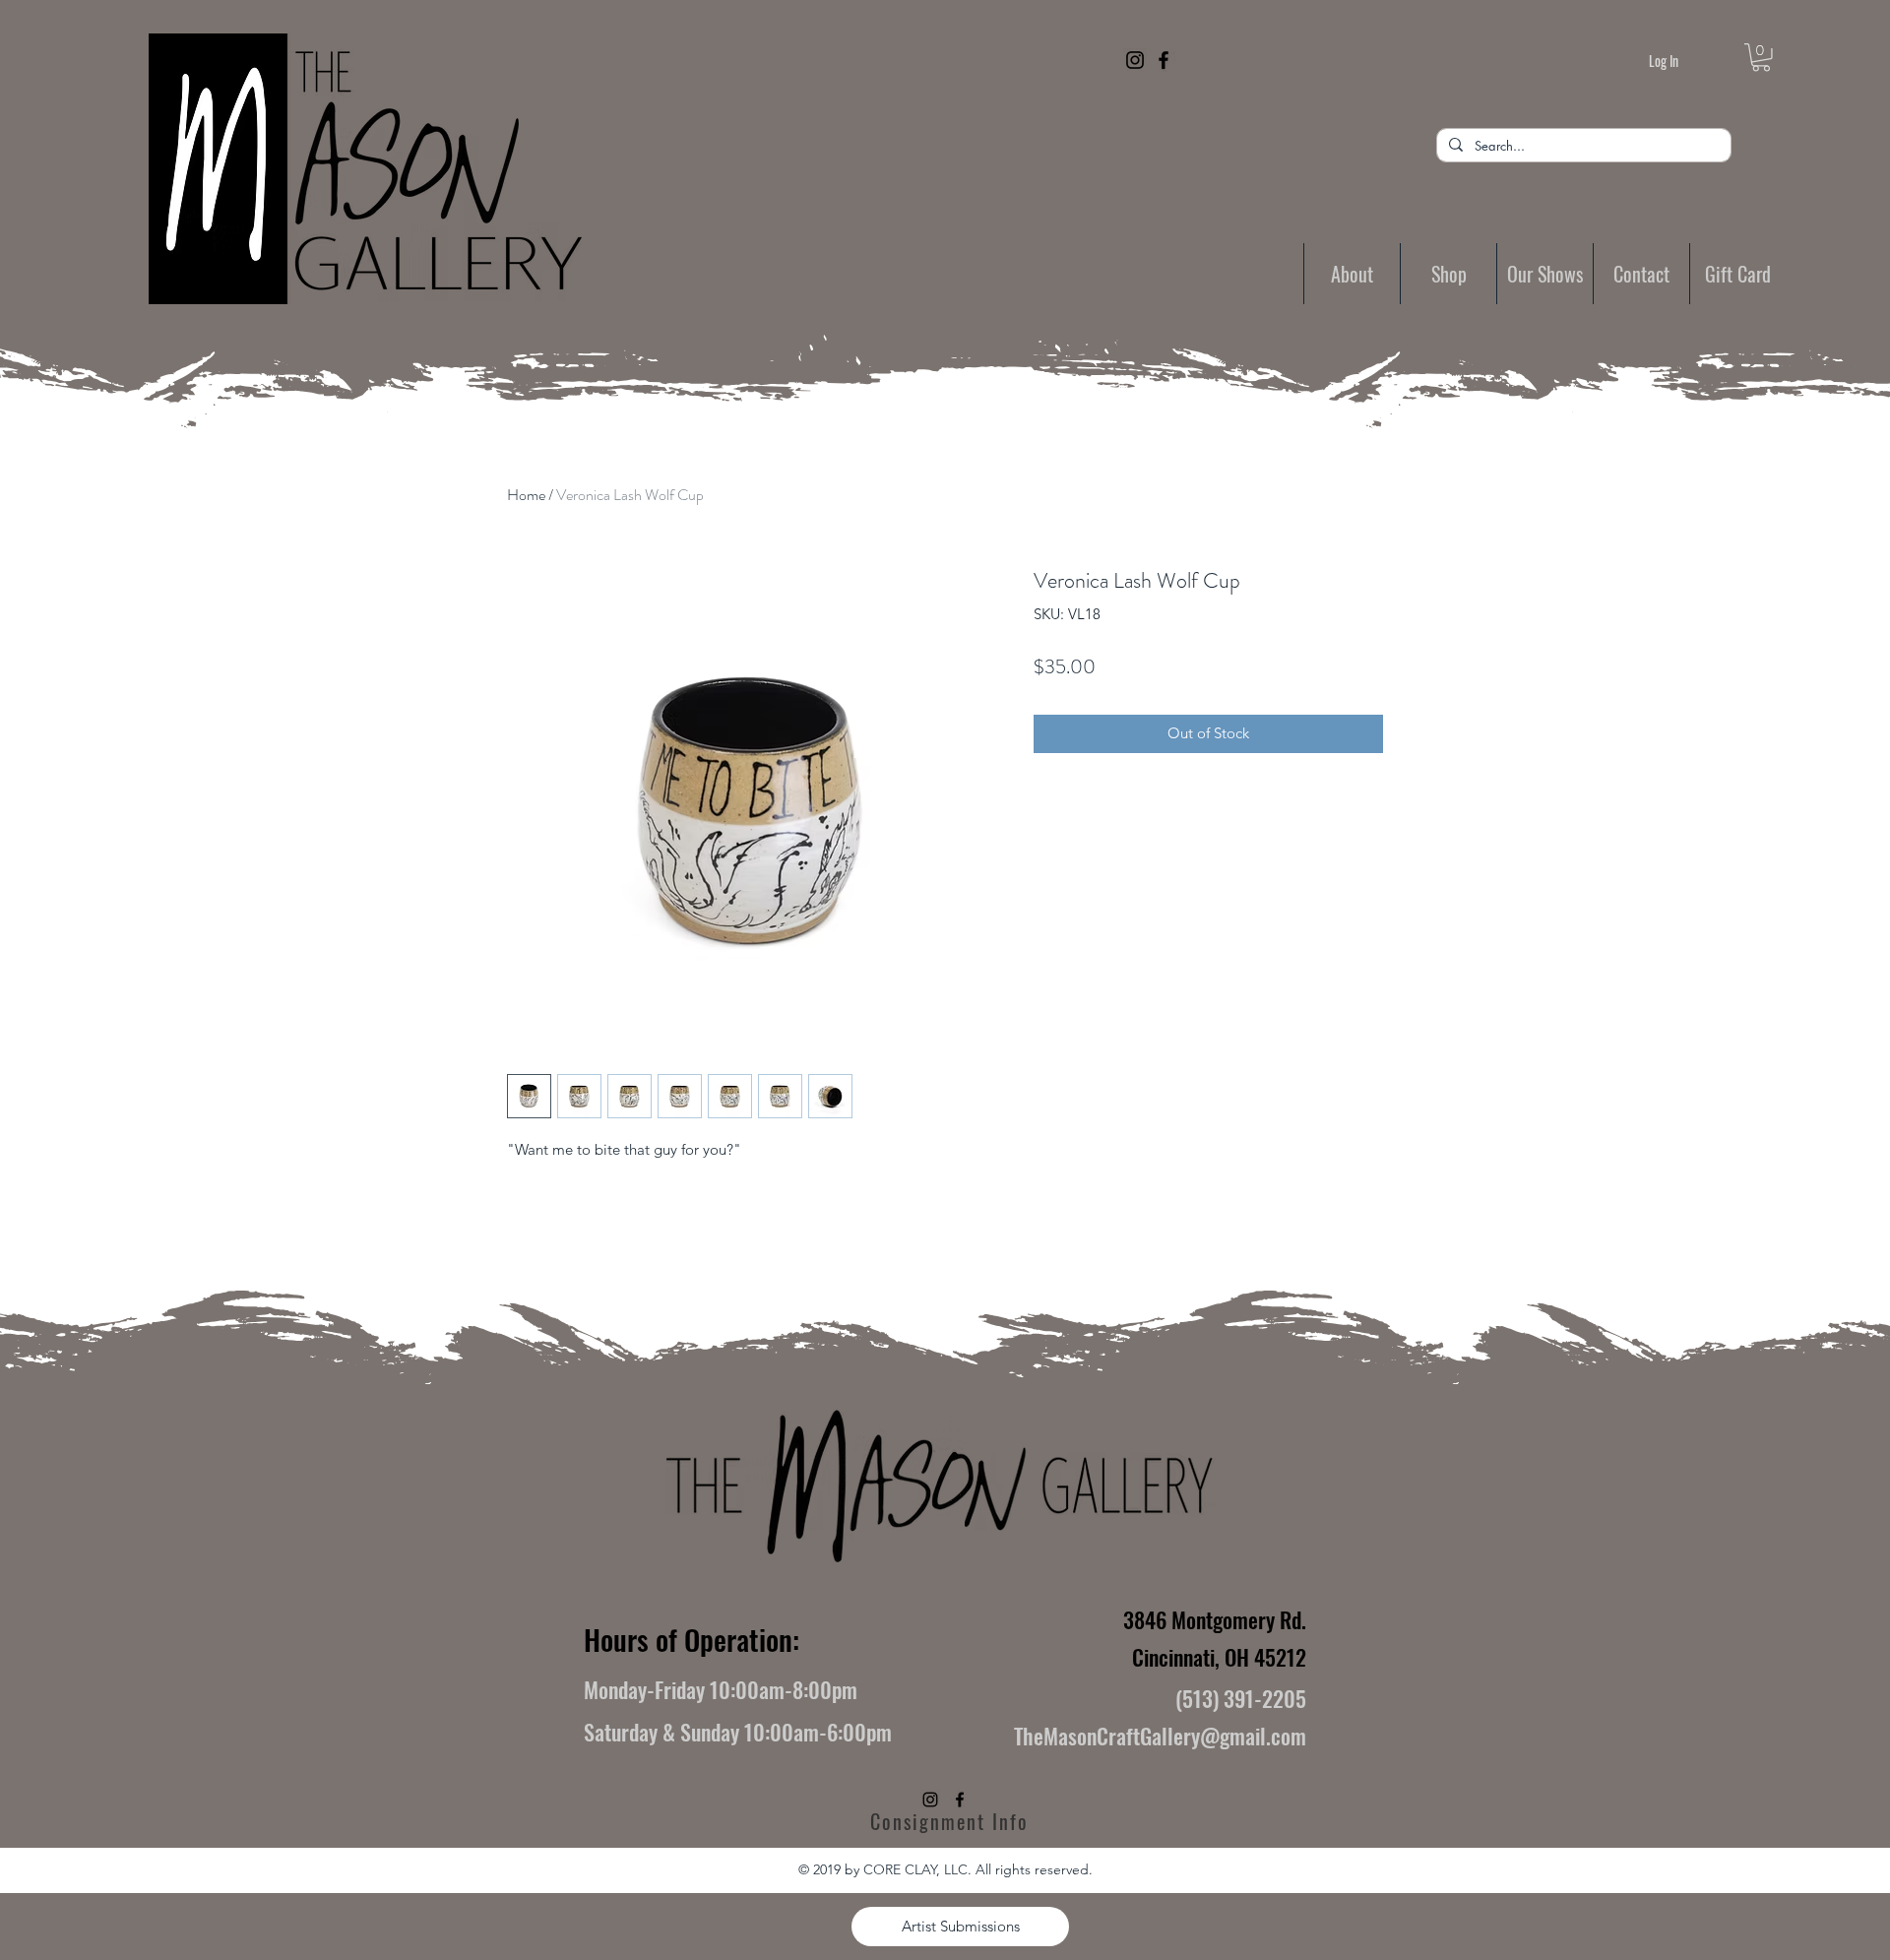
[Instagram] (1135, 60)
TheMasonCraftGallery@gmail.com (1160, 1736)
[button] (1761, 58)
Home (526, 495)
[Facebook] (1164, 60)
